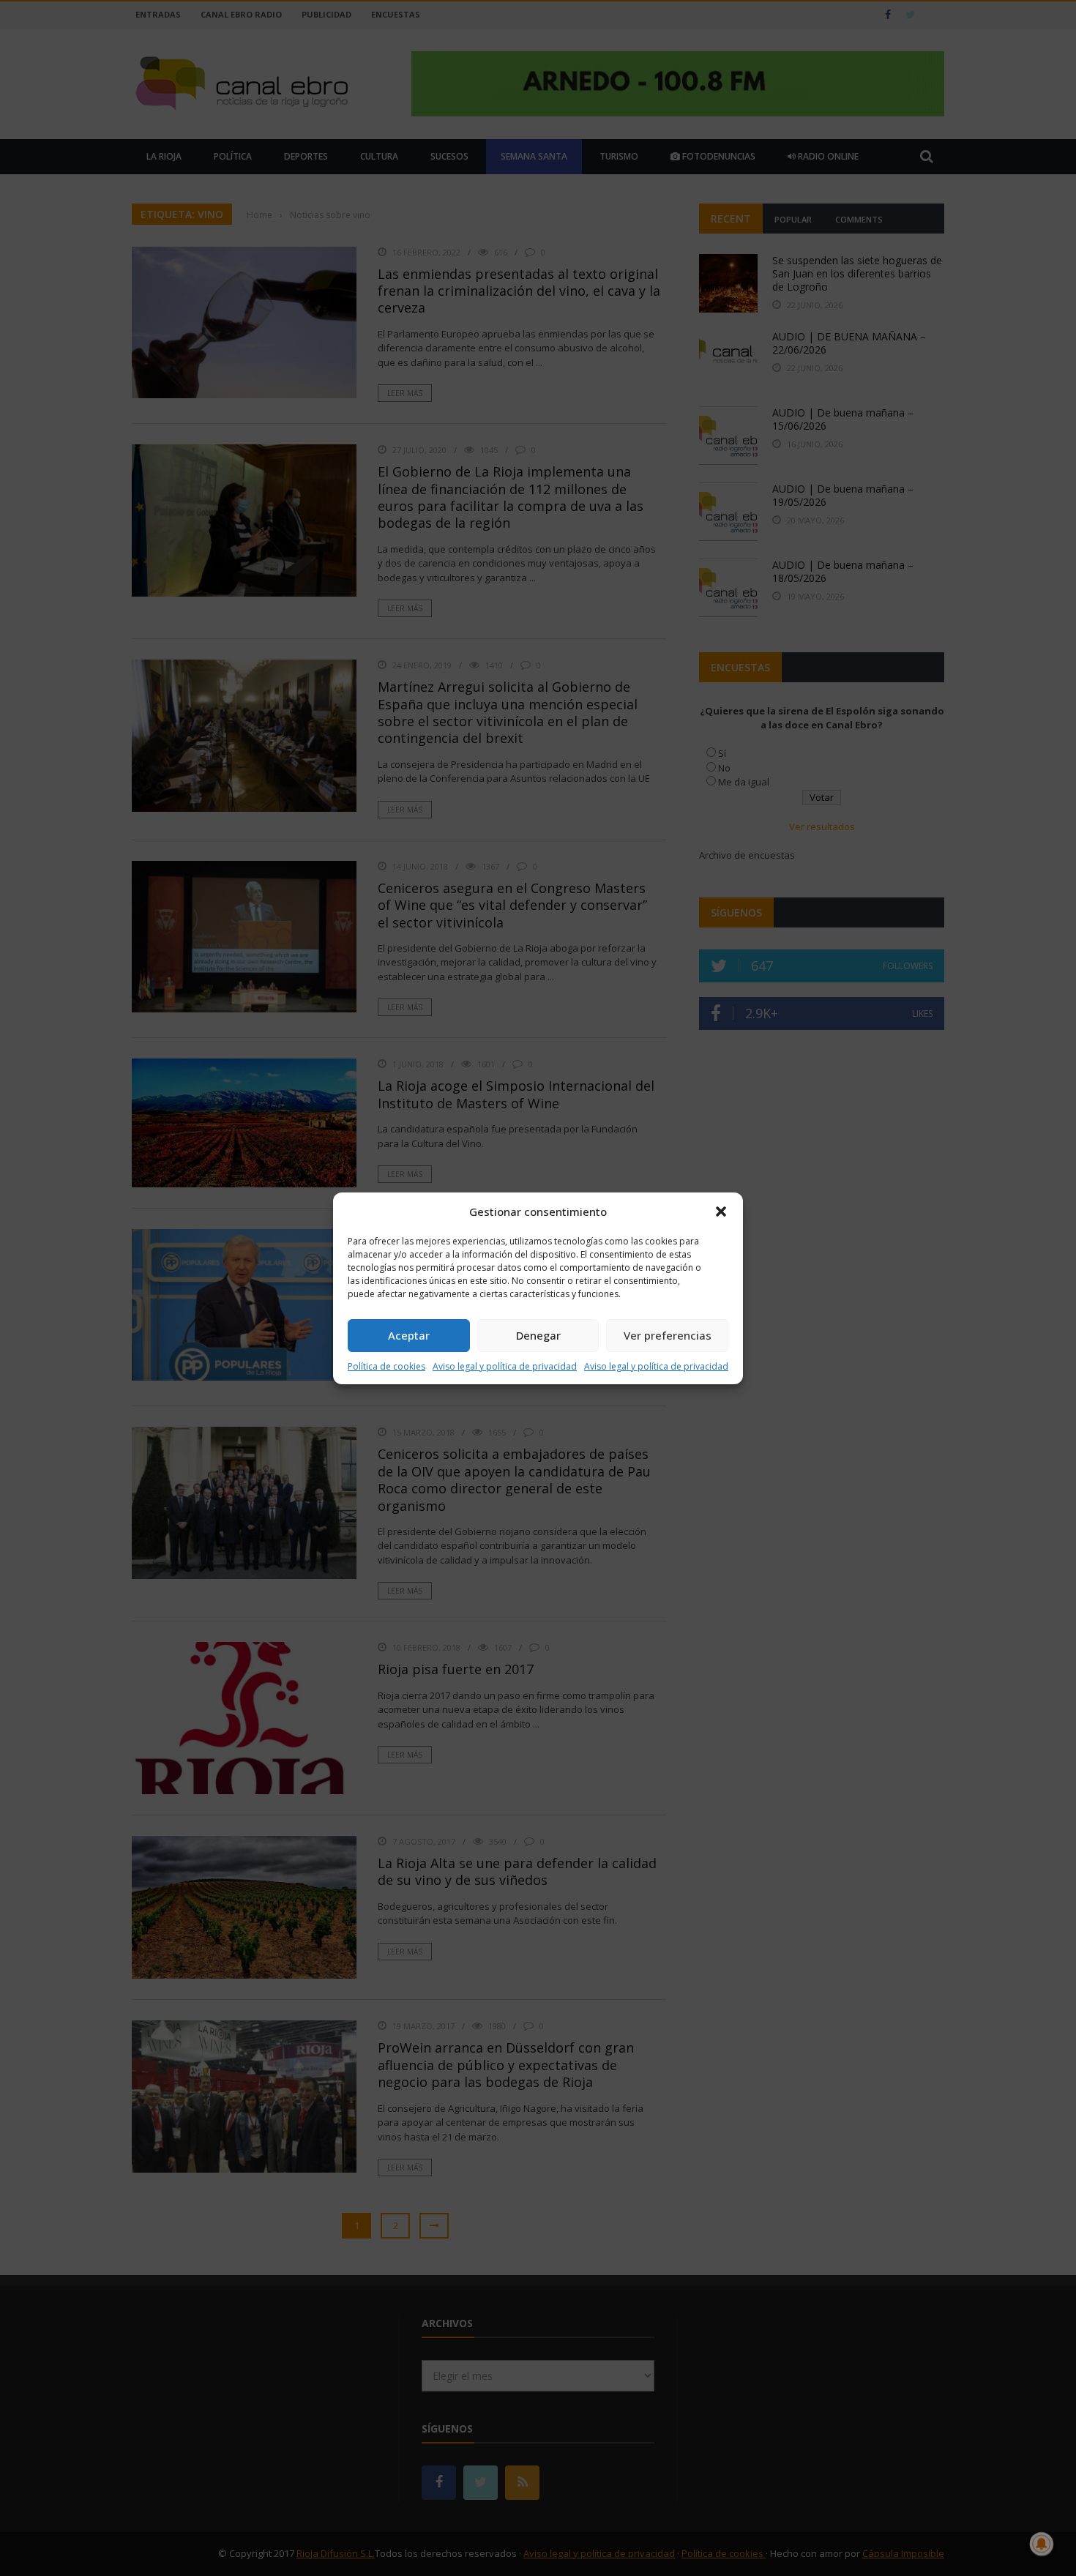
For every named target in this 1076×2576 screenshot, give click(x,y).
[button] (721, 1212)
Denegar (538, 1335)
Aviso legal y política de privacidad (505, 1366)
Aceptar (409, 1335)
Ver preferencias (668, 1335)
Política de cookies (386, 1366)
